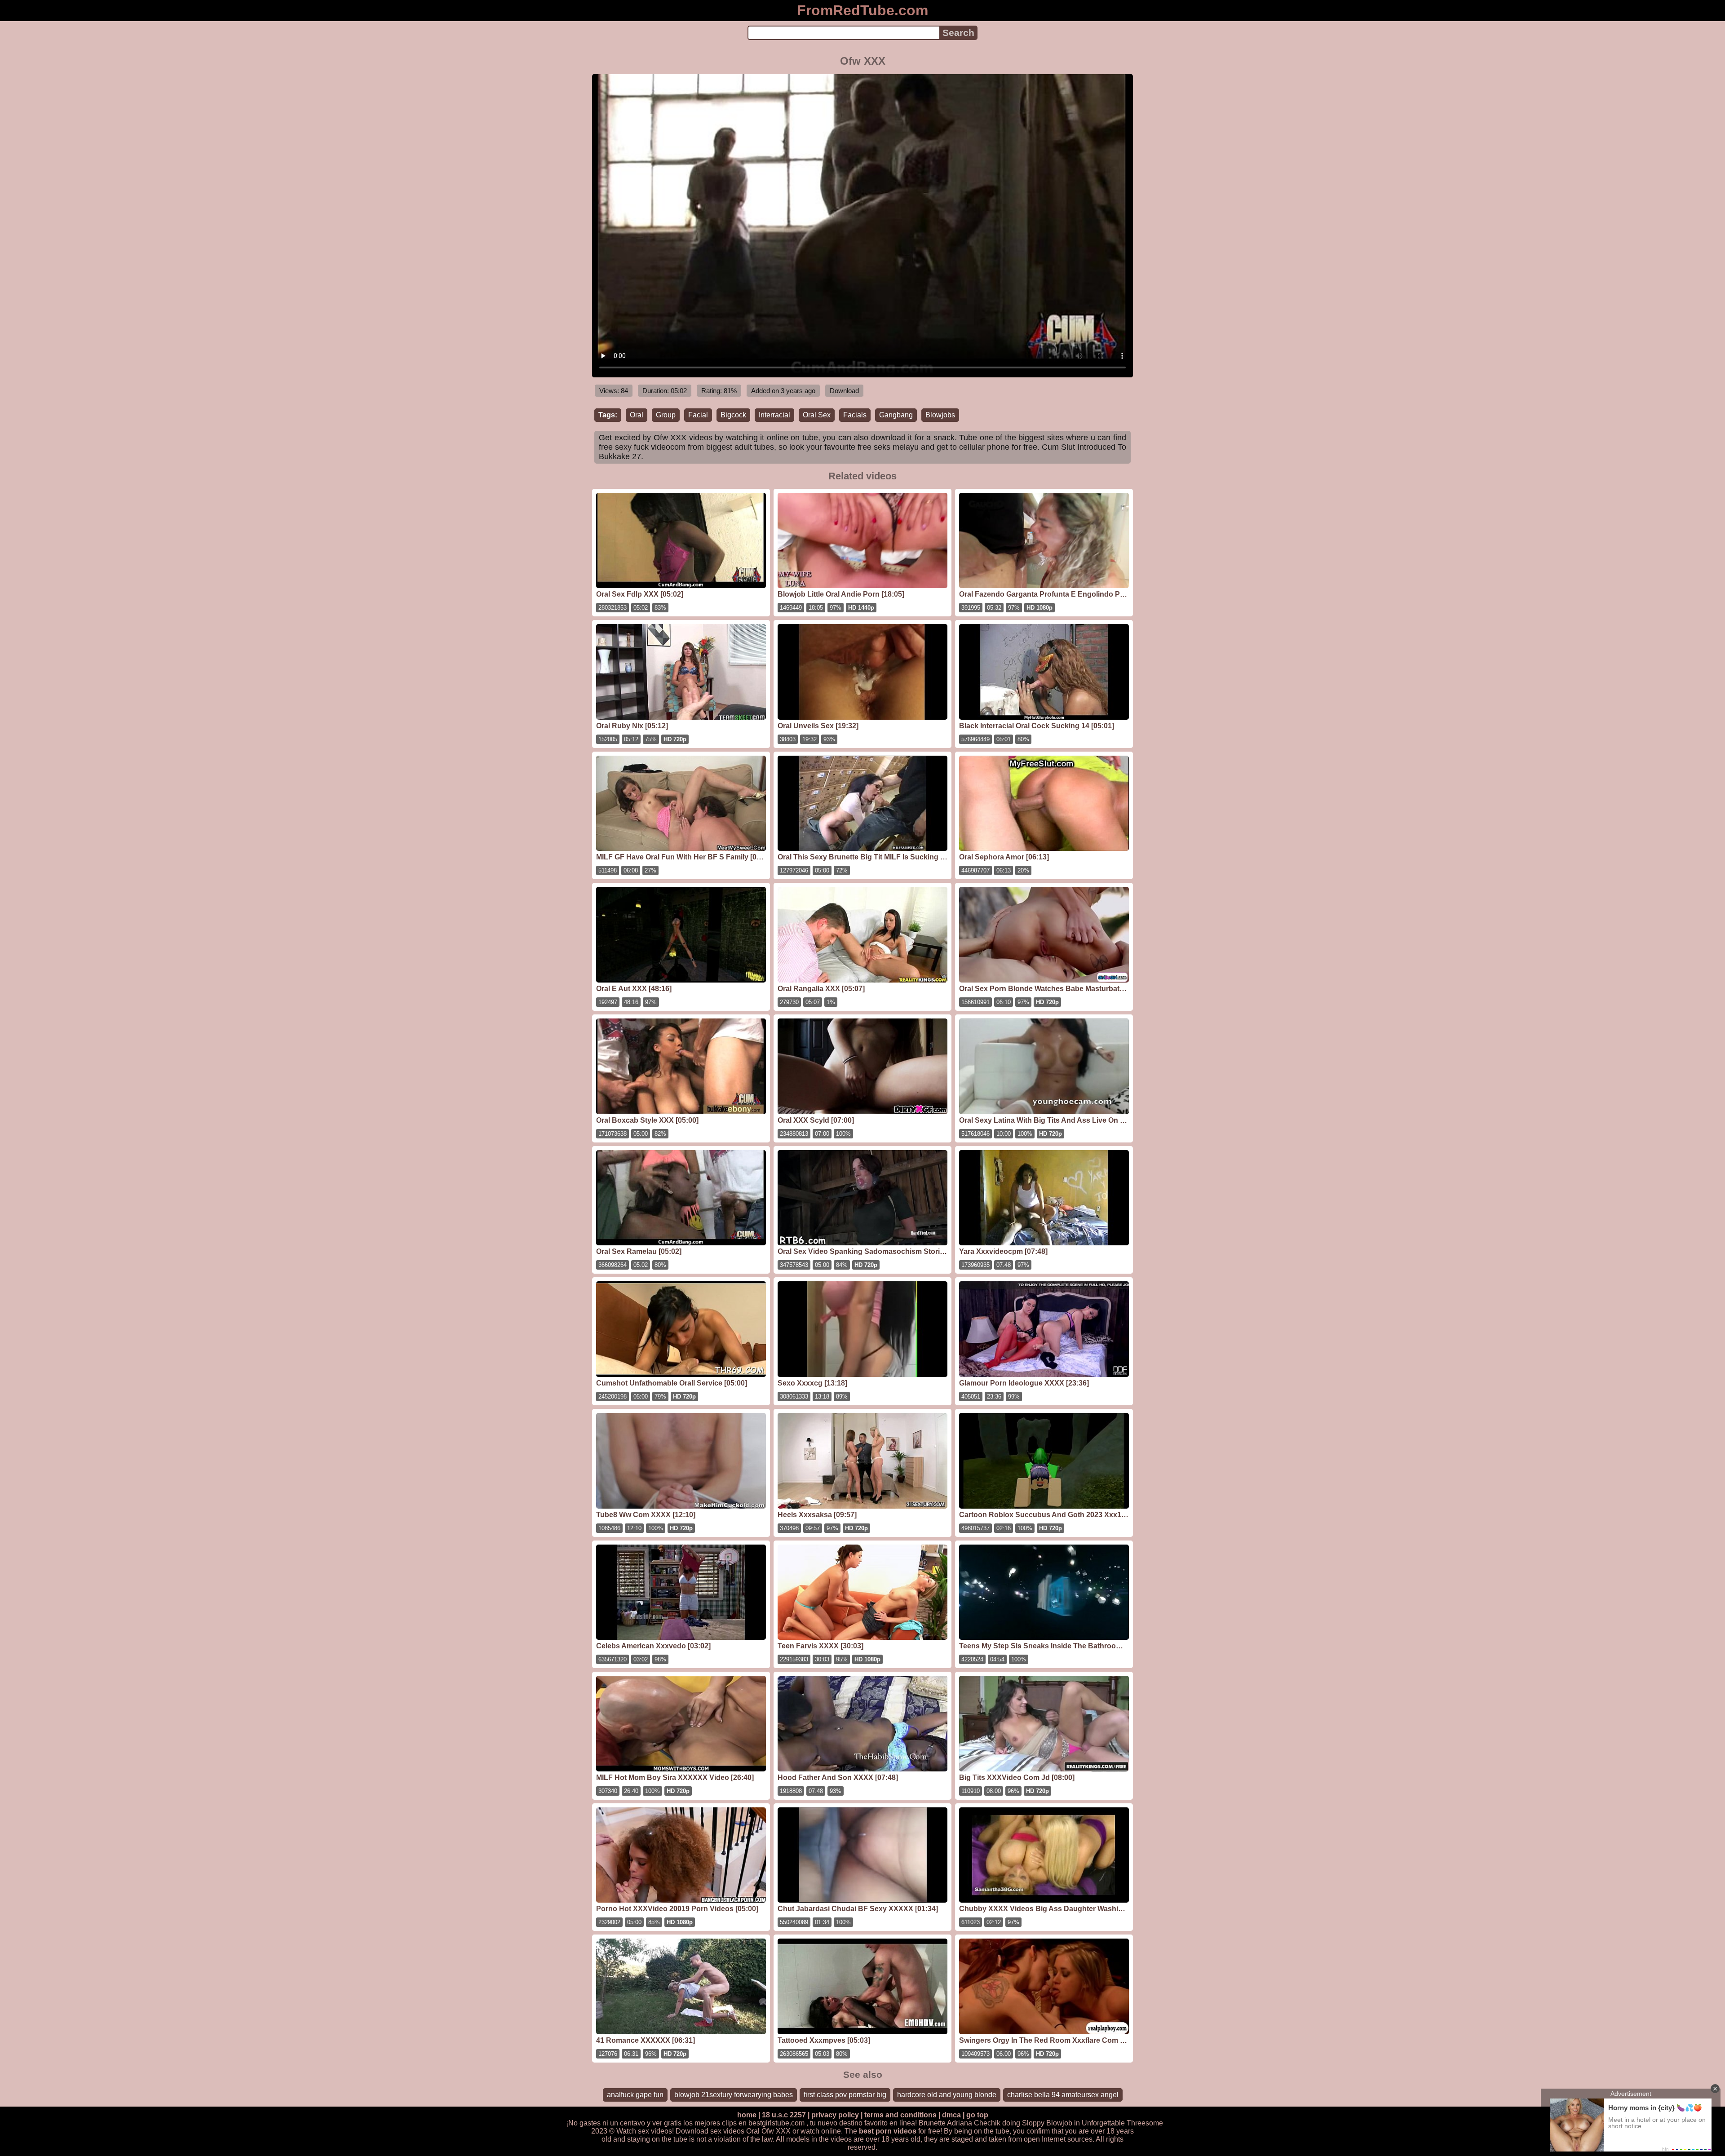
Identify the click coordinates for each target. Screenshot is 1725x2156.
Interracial (774, 415)
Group (666, 415)
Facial (698, 415)
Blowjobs (940, 415)
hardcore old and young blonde (947, 2095)
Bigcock (733, 415)
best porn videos (888, 2131)
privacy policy (835, 2115)
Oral (637, 415)
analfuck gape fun (635, 2095)
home (747, 2115)
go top (977, 2115)
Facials (855, 415)
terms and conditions (900, 2115)
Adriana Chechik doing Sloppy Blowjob (1010, 2123)
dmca (951, 2115)
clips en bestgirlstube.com (763, 2123)
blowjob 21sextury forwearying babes (734, 2095)
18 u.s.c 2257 (784, 2115)
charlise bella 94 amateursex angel (1063, 2095)
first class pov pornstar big (845, 2095)
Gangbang (896, 415)
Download (844, 391)
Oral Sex (817, 415)
